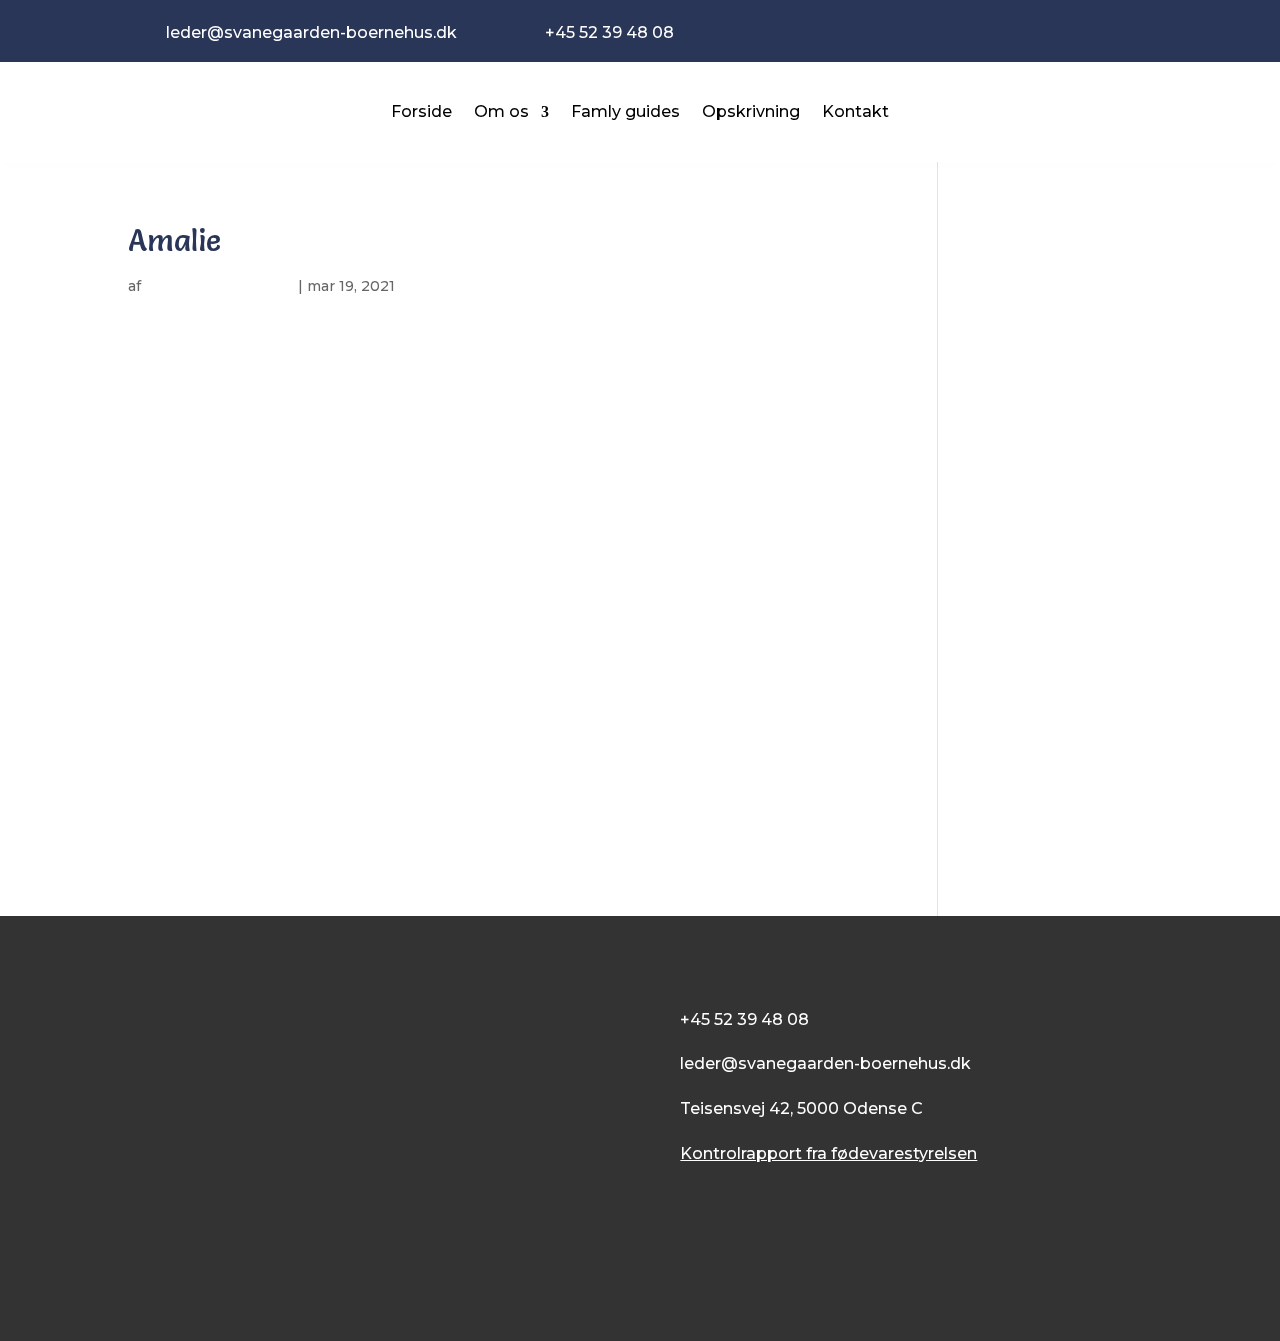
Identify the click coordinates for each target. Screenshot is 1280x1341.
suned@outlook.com (219, 286)
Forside (421, 111)
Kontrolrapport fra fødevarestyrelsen (828, 1153)
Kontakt (855, 111)
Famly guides (625, 111)
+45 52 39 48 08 (744, 1019)
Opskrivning (751, 111)
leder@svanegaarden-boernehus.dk (825, 1063)
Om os (501, 111)
